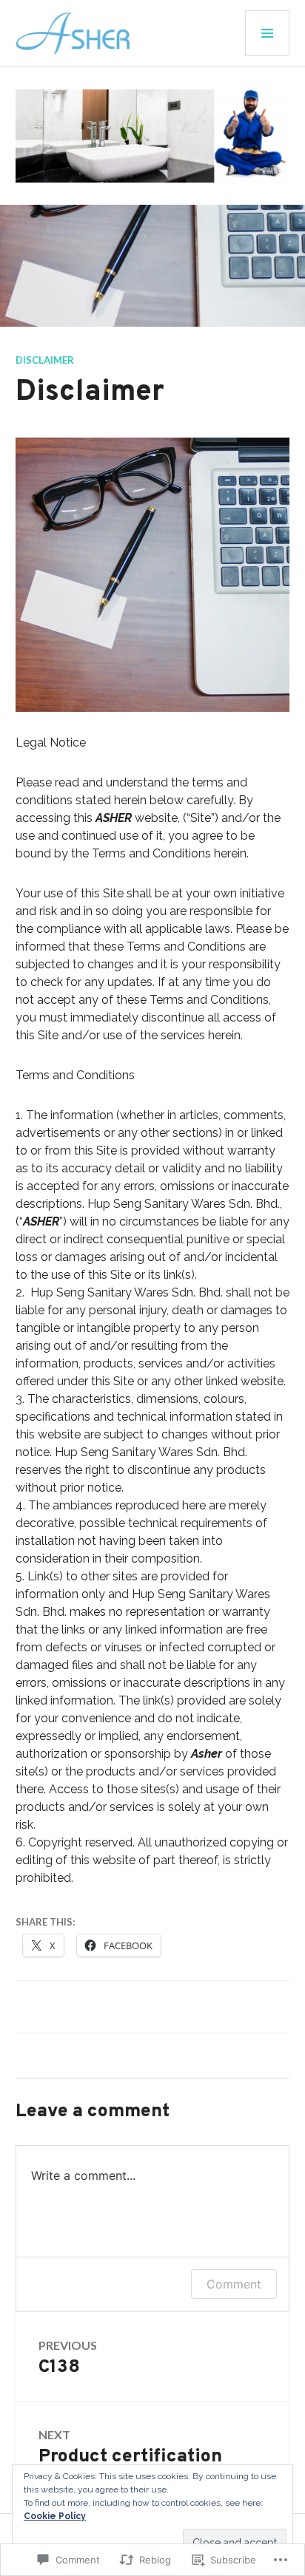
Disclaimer (45, 360)
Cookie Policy (55, 2516)
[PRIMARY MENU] (267, 33)
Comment (234, 2284)
